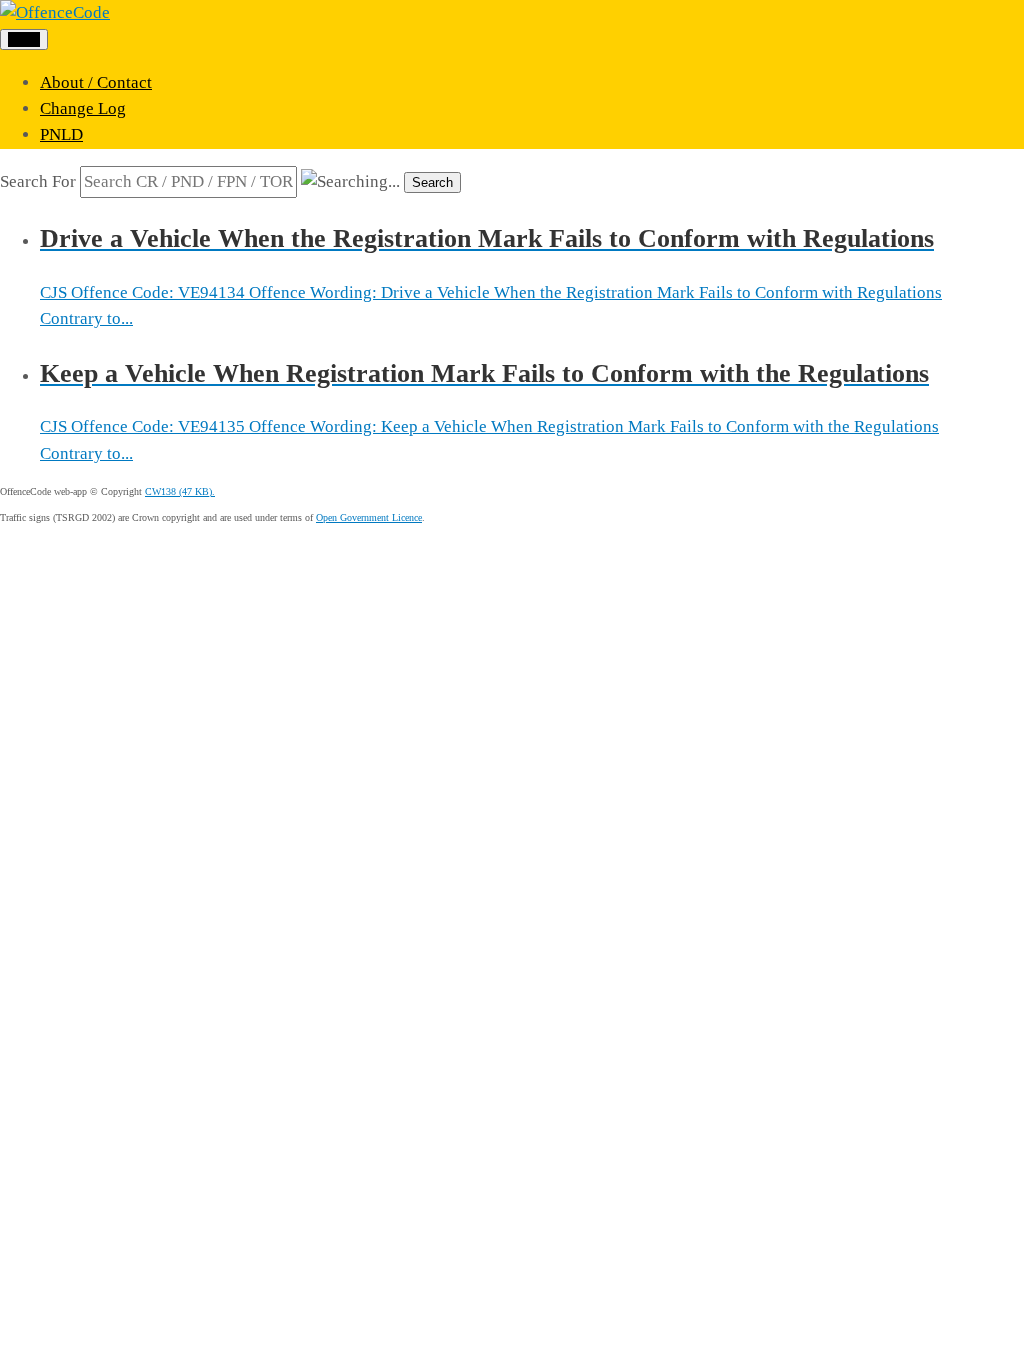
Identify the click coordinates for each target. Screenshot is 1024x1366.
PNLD (61, 134)
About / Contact (96, 82)
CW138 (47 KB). (180, 491)
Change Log (83, 108)
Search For (38, 181)
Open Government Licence (369, 517)
